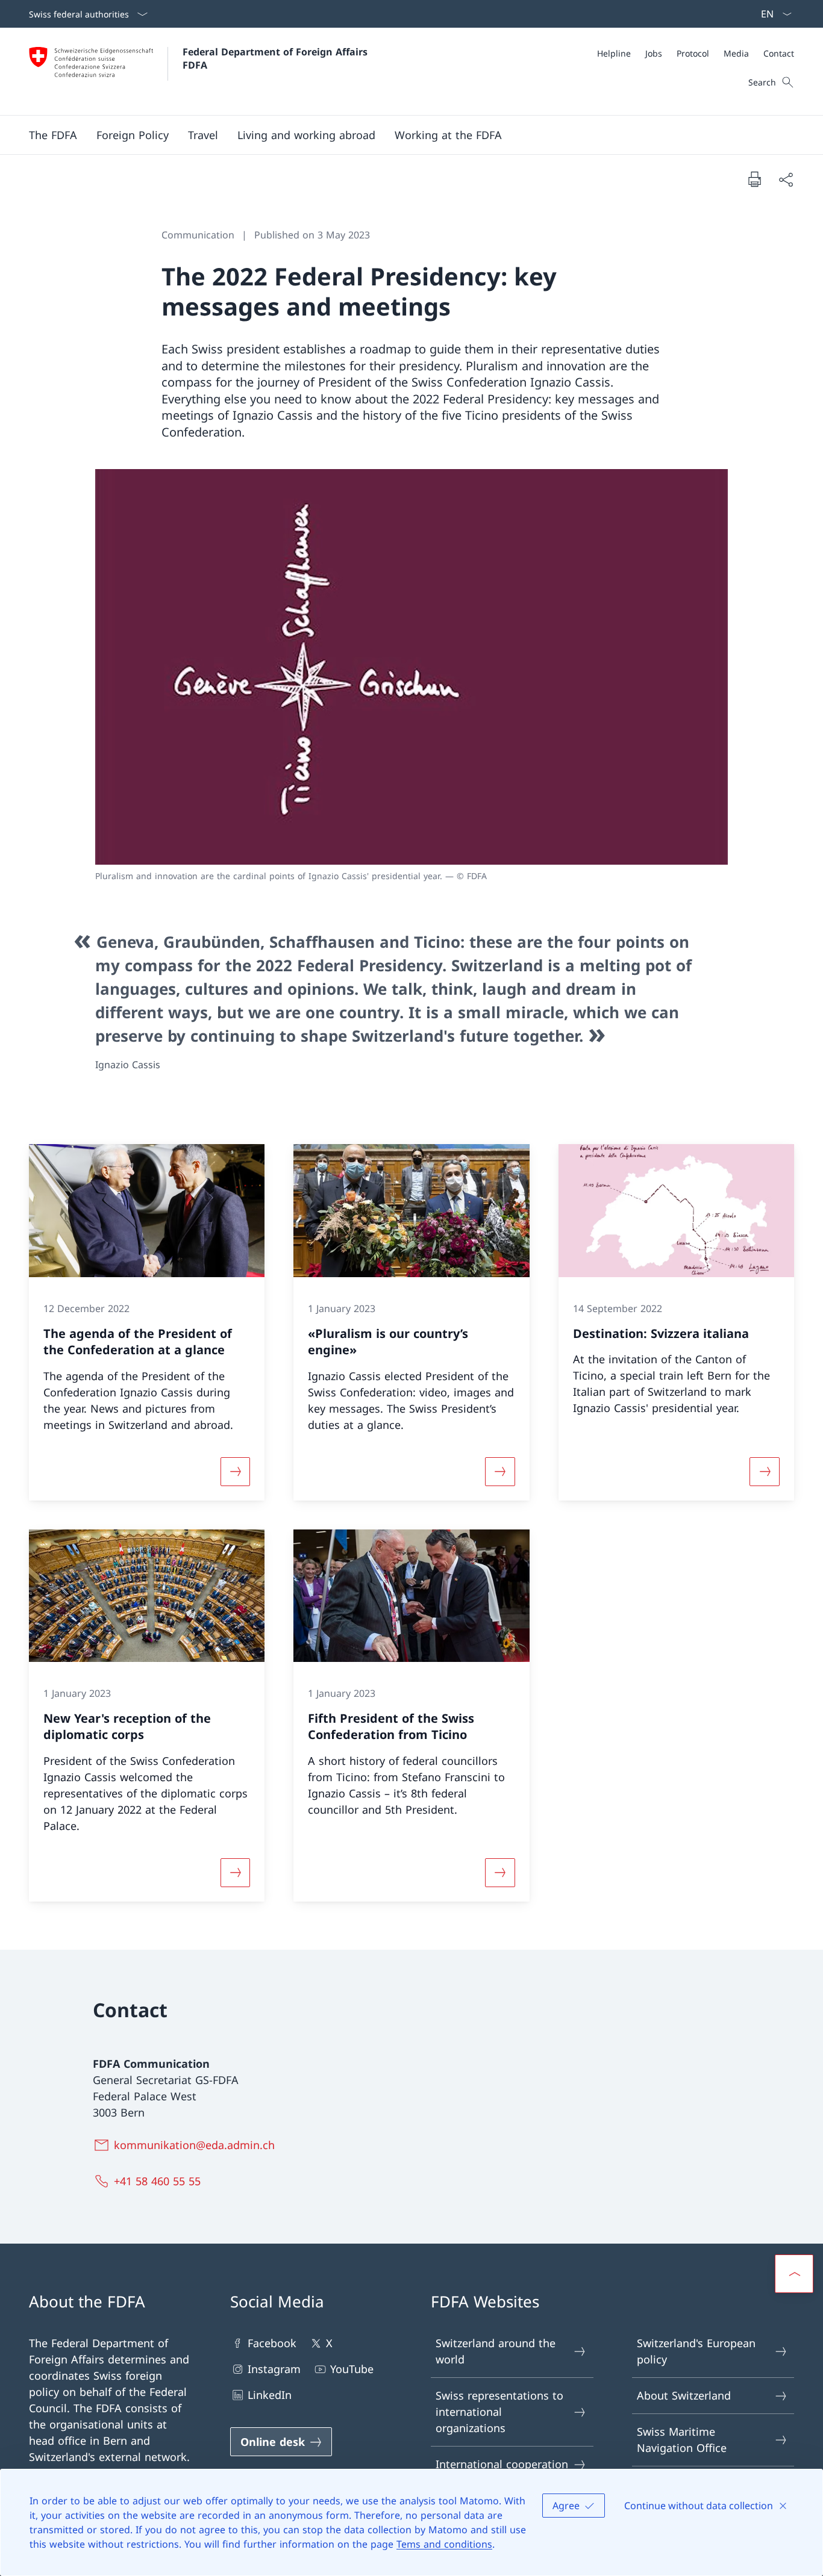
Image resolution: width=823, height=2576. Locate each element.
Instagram (274, 2369)
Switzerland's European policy (696, 2351)
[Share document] (786, 179)
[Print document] (754, 179)
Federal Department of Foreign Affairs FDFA (277, 58)
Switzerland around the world (496, 2351)
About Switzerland (684, 2395)
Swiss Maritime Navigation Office (682, 2440)
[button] (53, 135)
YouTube (352, 2369)
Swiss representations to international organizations (499, 2412)
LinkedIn (270, 2395)
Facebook (272, 2343)
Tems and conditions (444, 2544)
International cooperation (502, 2464)
